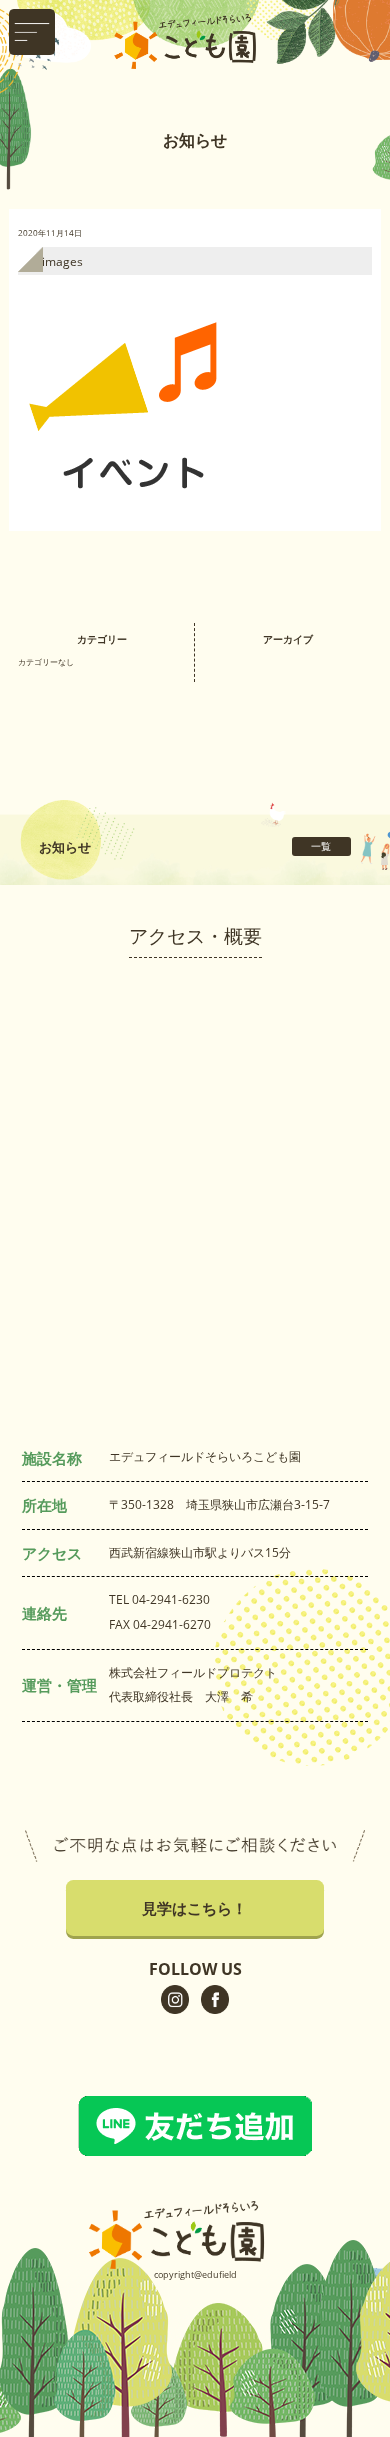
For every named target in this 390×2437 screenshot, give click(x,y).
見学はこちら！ (194, 1908)
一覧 (321, 846)
